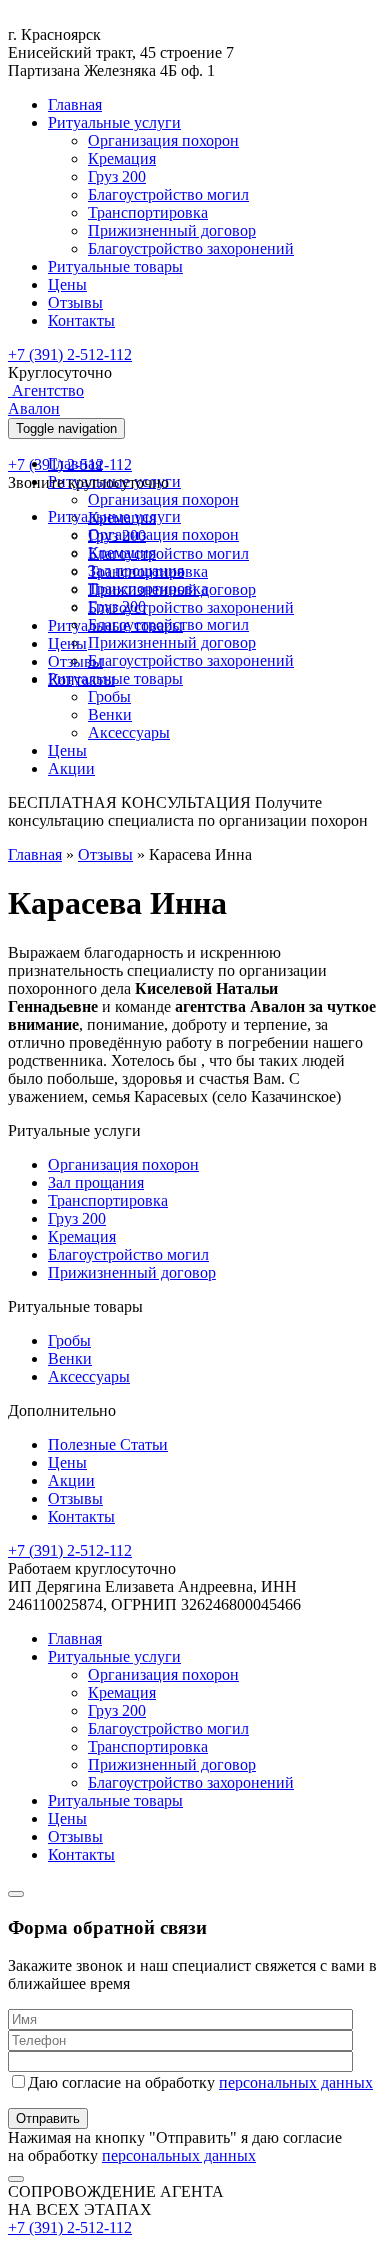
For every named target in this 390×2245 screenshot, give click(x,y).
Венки (110, 714)
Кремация (122, 158)
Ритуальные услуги (114, 122)
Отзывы (75, 302)
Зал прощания (136, 570)
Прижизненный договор (172, 230)
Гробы (109, 696)
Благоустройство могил (168, 194)
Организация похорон (163, 140)
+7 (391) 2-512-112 (70, 354)
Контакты (81, 320)
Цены (67, 284)
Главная (75, 104)
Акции (71, 768)
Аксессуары (129, 732)
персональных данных (296, 2082)
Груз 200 (117, 176)
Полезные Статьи (108, 1444)
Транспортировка (148, 212)
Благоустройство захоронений (191, 248)
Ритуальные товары (115, 266)
